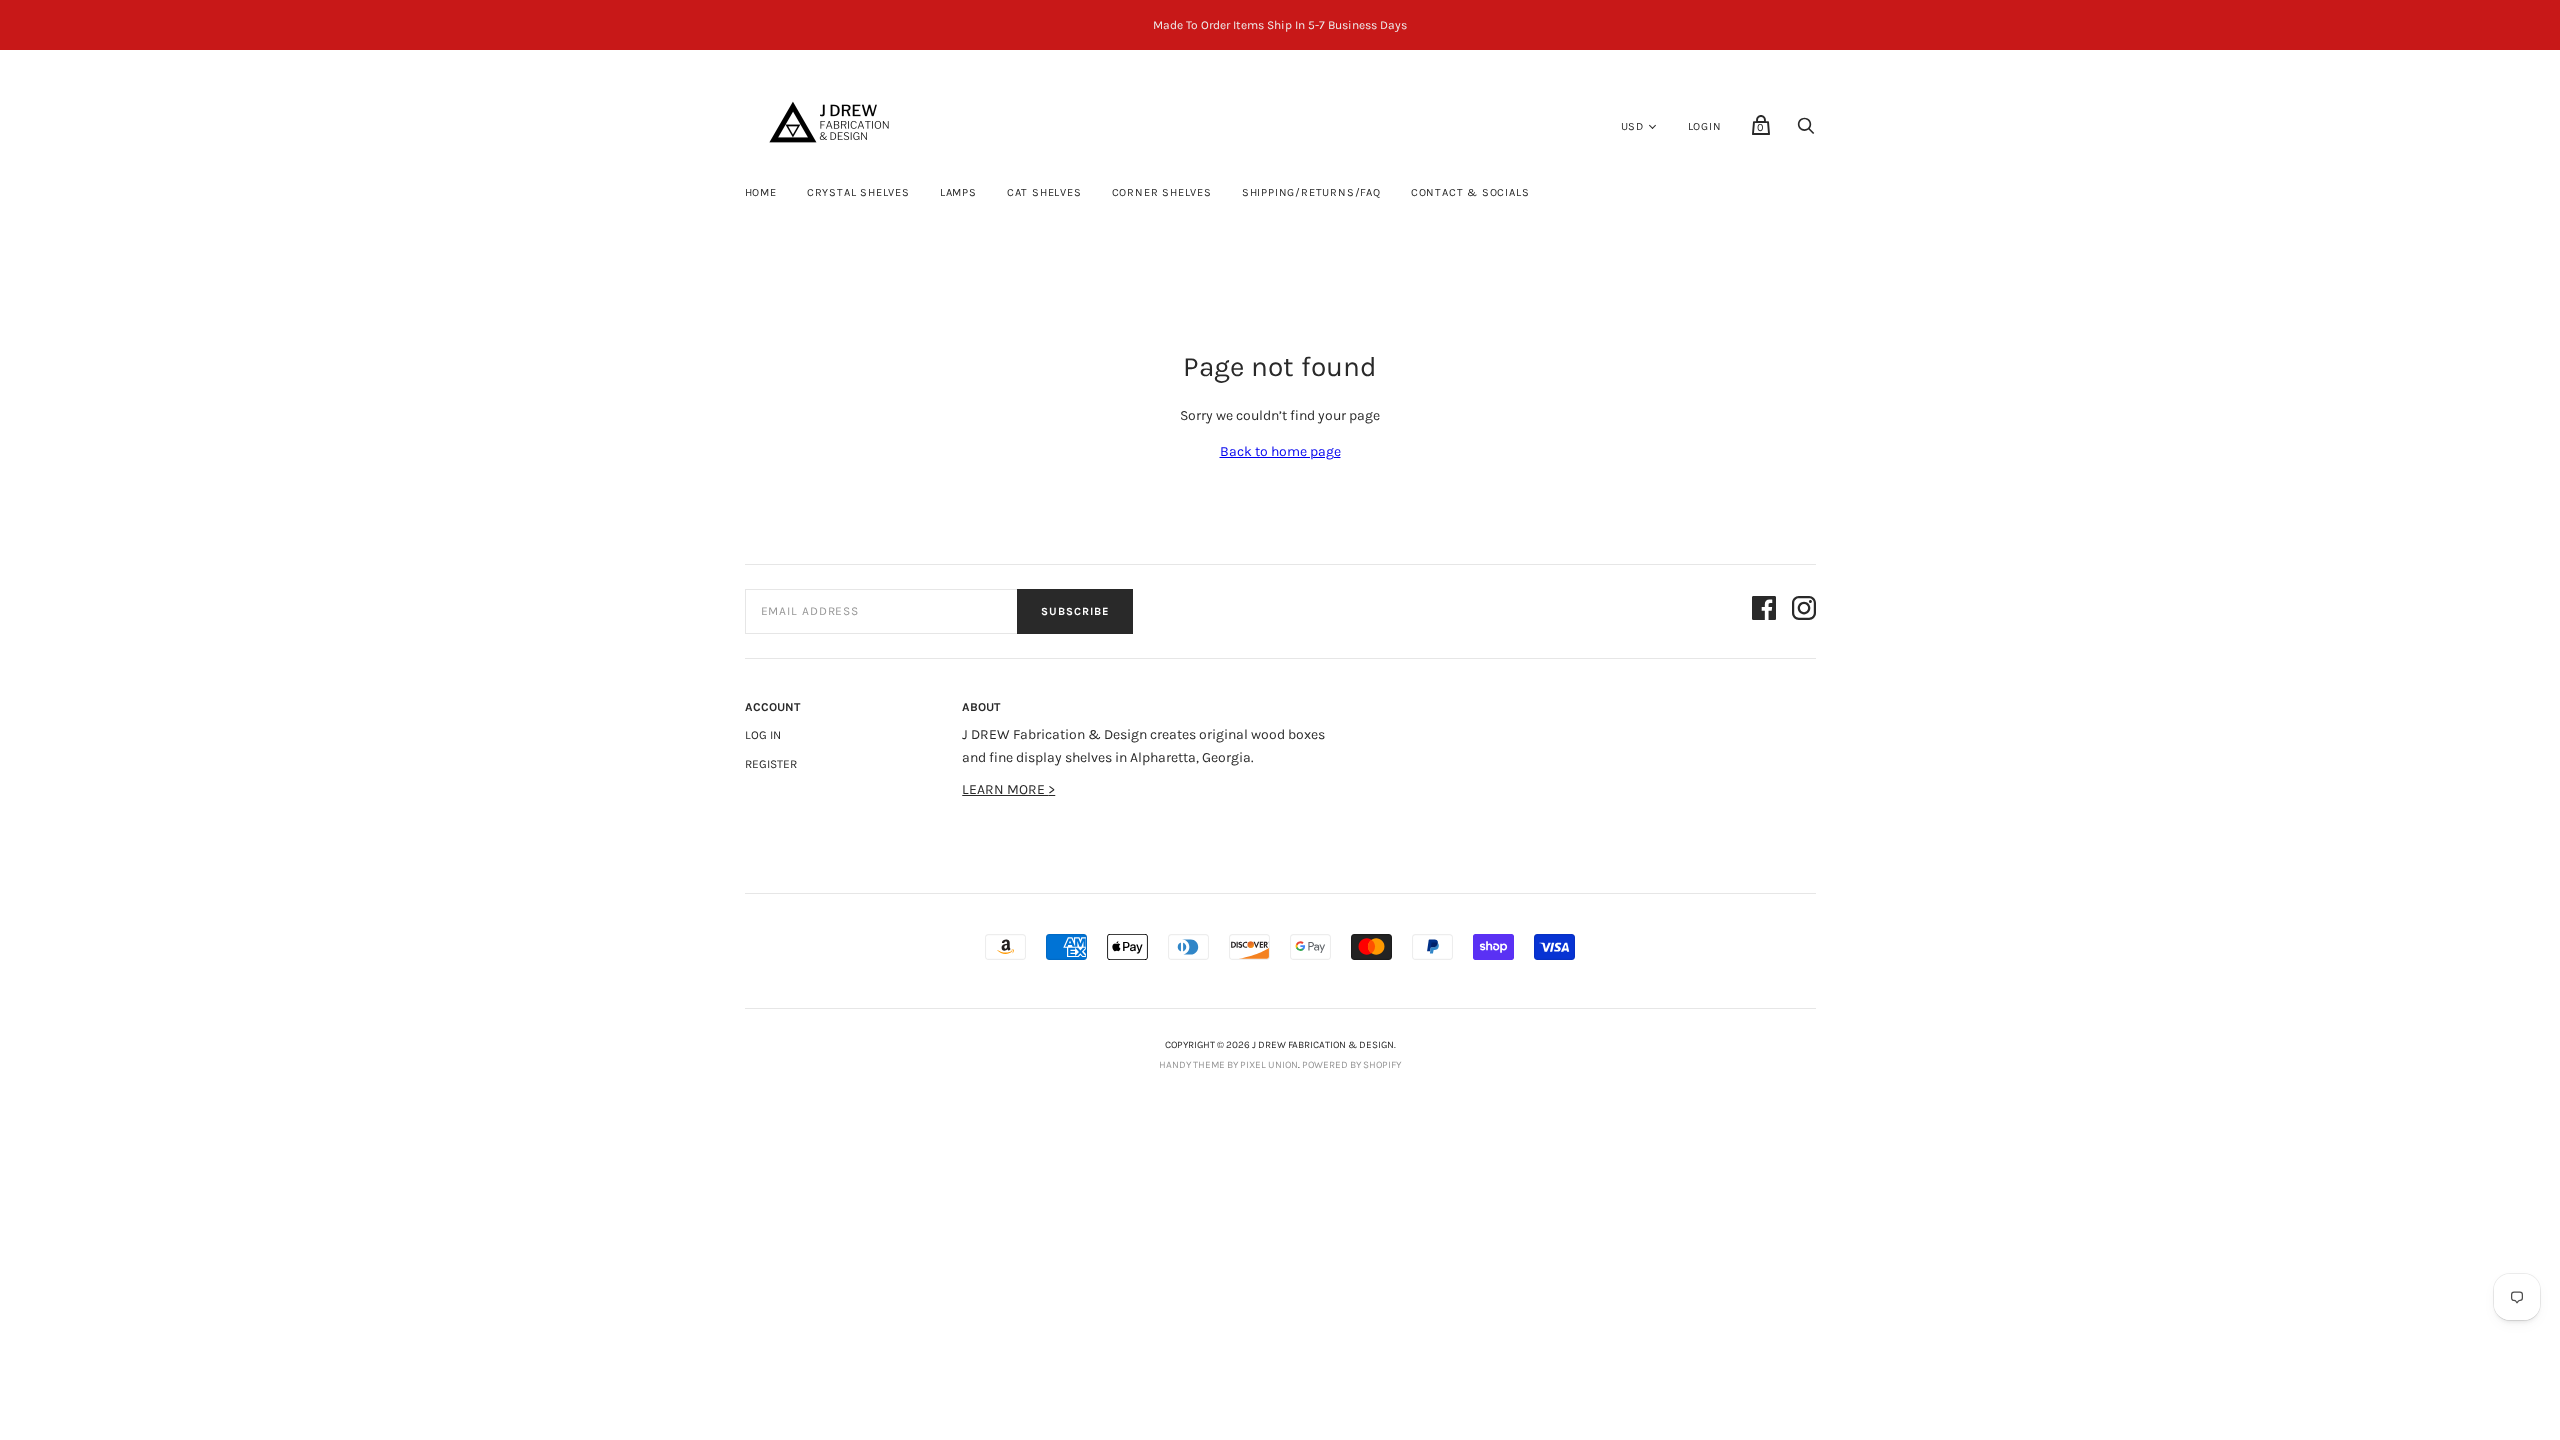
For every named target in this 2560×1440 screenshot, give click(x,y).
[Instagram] (1804, 611)
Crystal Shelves (858, 192)
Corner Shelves (1162, 192)
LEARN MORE (1005, 789)
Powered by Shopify (1351, 1065)
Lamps (958, 192)
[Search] (1806, 131)
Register (771, 764)
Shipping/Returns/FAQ (1311, 192)
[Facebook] (1764, 611)
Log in (763, 735)
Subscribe (1075, 611)
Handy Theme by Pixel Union (1228, 1065)
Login (1705, 126)
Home (761, 192)
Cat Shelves (1044, 192)
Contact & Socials (1470, 192)
